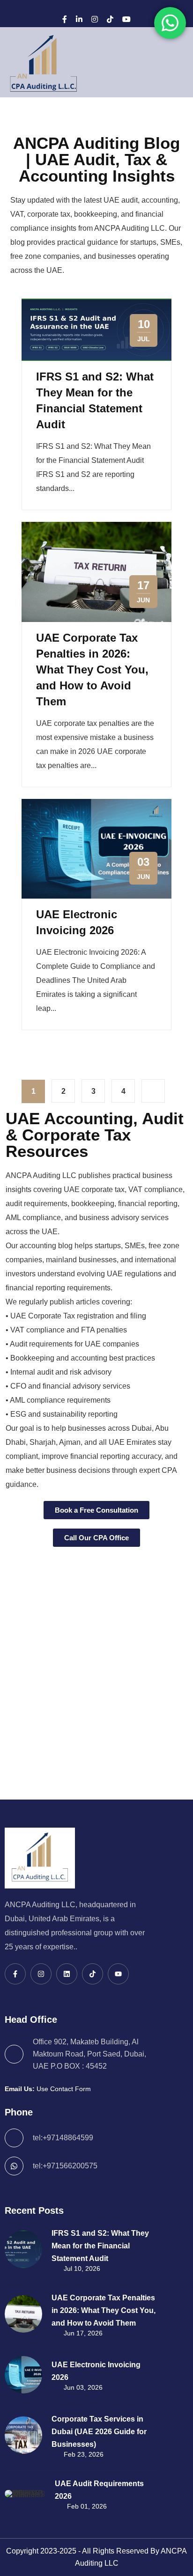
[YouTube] (126, 19)
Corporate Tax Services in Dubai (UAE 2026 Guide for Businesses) (99, 2432)
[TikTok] (110, 19)
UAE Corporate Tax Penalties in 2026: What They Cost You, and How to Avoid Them (92, 670)
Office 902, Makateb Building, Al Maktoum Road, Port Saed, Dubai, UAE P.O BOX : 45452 (89, 2054)
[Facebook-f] (15, 1974)
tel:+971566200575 (65, 2166)
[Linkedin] (67, 1974)
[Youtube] (118, 1974)
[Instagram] (95, 19)
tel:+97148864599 (63, 2138)
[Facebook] (65, 19)
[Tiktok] (93, 1974)
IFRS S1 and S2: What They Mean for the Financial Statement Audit (100, 2246)
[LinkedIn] (79, 19)
